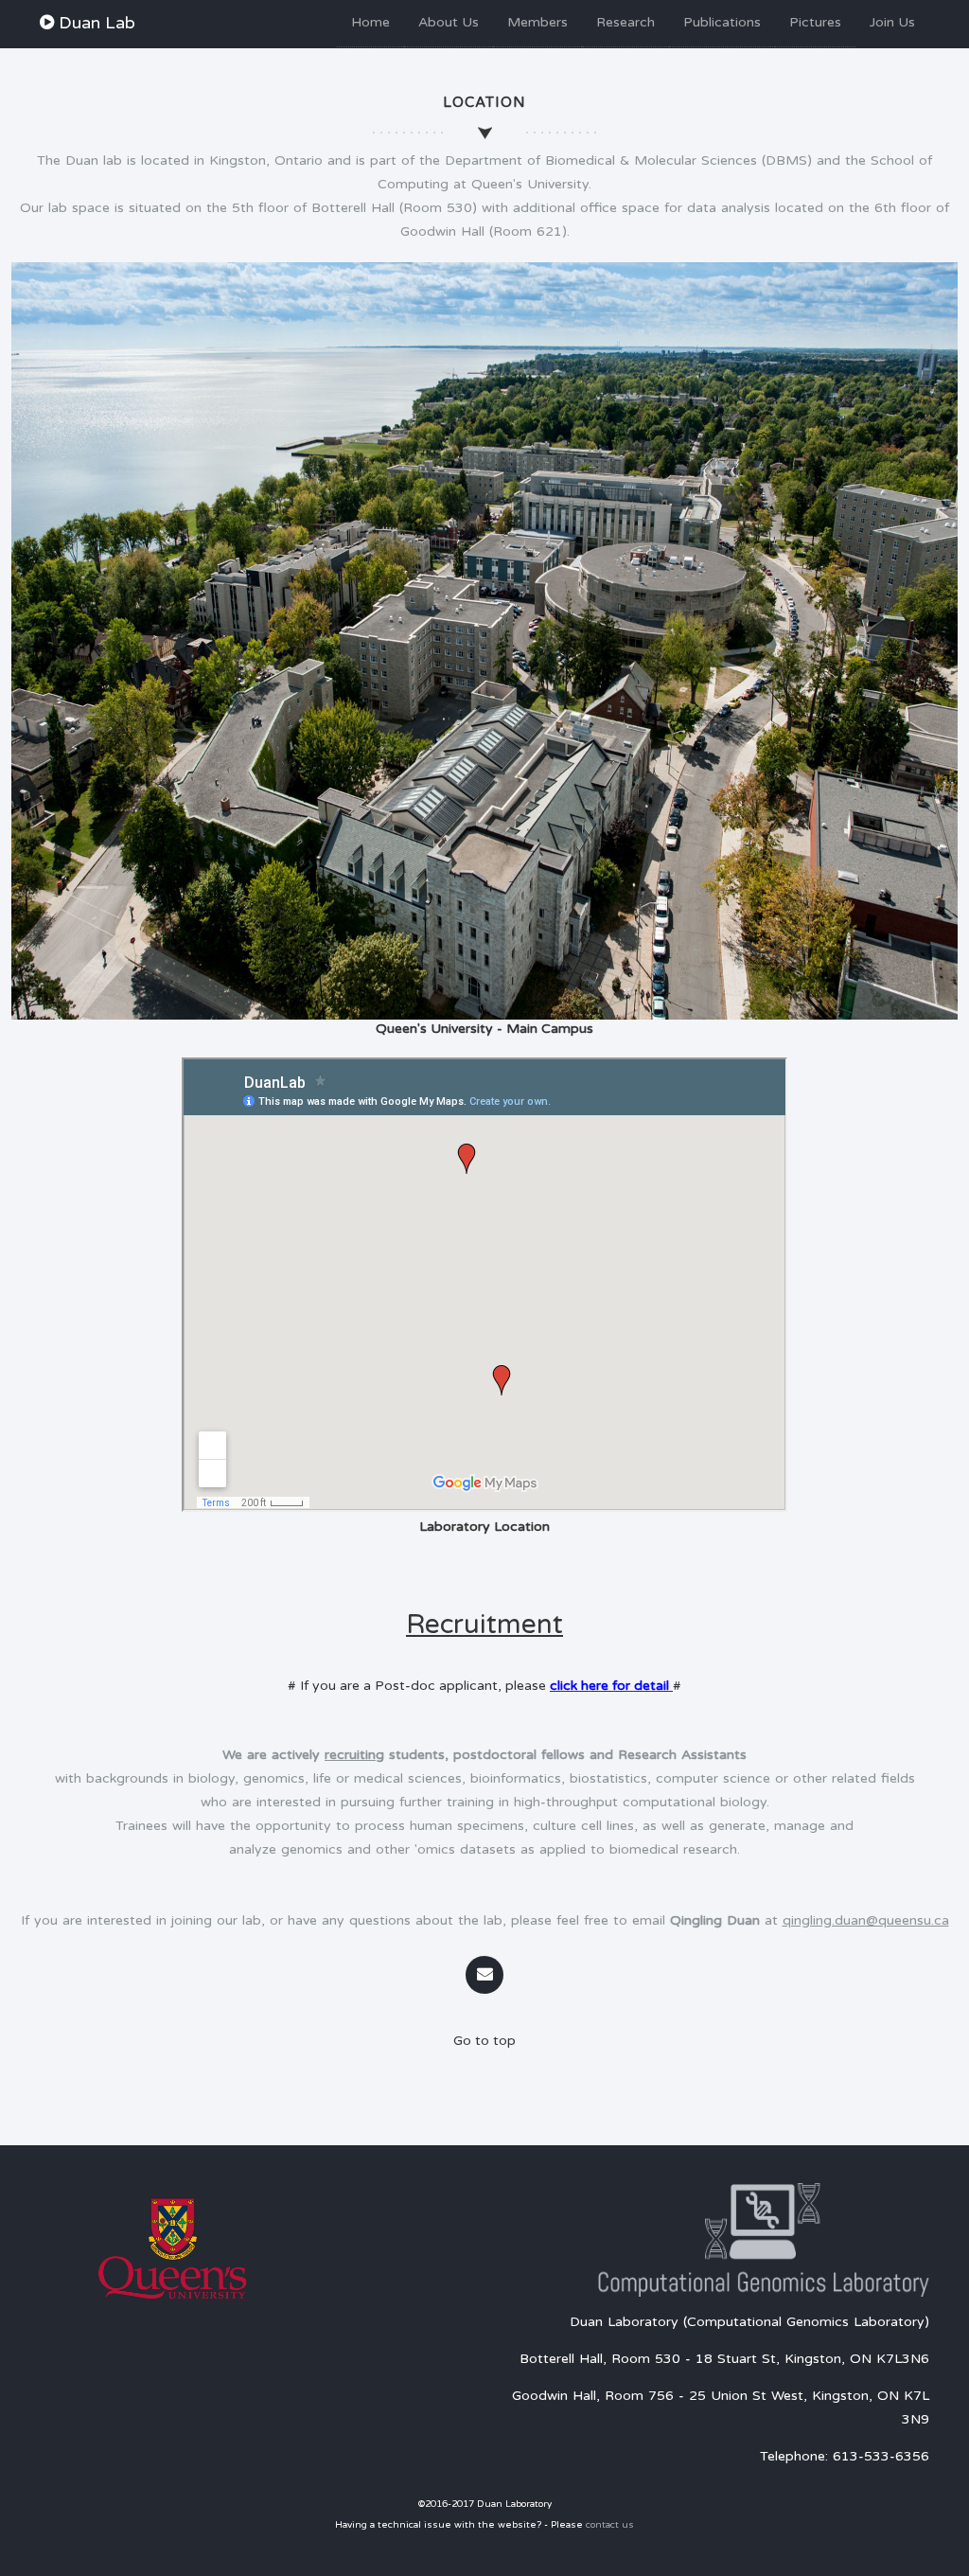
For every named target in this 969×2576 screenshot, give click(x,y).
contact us (610, 2525)
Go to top (484, 2041)
